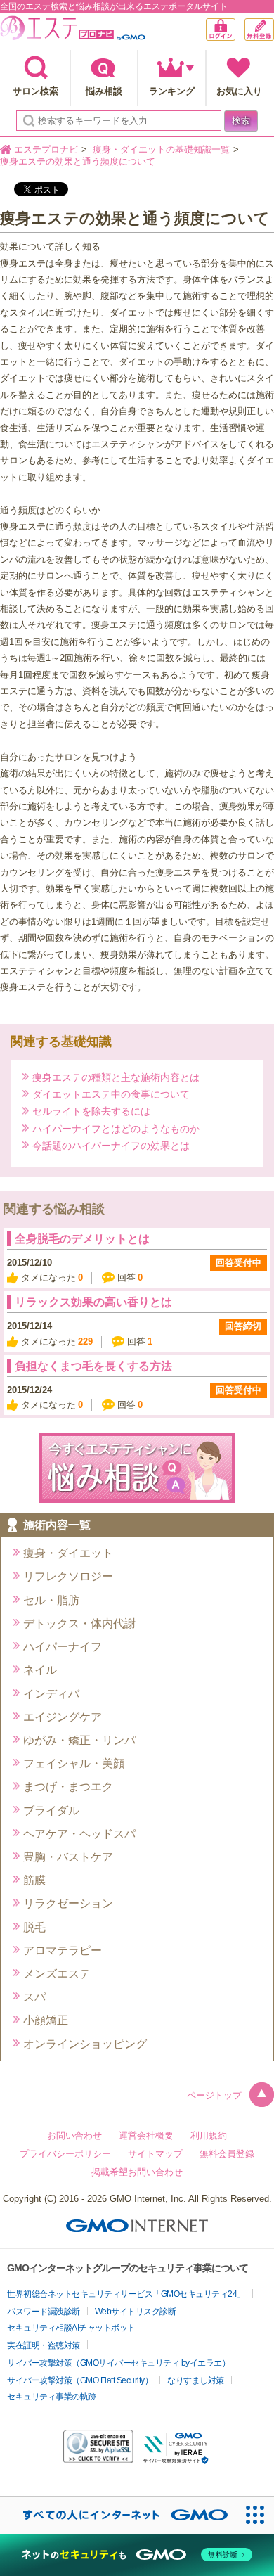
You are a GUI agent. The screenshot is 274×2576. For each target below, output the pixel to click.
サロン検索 (35, 91)
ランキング (172, 91)
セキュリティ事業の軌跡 (52, 2397)
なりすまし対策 (196, 2380)
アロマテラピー (63, 1950)
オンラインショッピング (85, 2044)
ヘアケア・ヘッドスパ (79, 1834)
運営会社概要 (146, 2135)
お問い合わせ (74, 2135)
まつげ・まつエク (68, 1787)
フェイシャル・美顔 (74, 1763)
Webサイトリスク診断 (136, 2312)
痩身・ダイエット (68, 1553)
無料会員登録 (274, 25)
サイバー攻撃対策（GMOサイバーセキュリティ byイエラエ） (118, 2363)
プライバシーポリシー (65, 2154)
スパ (34, 1997)
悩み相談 (104, 91)
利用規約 (209, 2135)
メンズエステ (57, 1974)
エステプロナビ (73, 31)
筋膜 (34, 1880)
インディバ (51, 1694)
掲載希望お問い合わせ (137, 2172)
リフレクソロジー (68, 1576)
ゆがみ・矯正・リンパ (79, 1740)
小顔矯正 (46, 2020)
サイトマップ (155, 2154)
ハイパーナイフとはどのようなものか (116, 1128)
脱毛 (34, 1927)
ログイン (235, 31)
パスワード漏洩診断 (44, 2312)
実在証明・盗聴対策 (44, 2345)
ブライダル (51, 1811)
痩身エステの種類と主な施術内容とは (116, 1077)
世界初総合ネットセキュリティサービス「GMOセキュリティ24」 (126, 2294)
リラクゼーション (68, 1903)
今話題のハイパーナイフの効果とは (111, 1145)
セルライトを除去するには (91, 1111)
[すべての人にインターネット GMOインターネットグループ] (118, 2515)
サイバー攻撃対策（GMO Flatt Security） (80, 2380)
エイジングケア (63, 1717)
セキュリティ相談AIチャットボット (71, 2328)
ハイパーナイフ (63, 1647)
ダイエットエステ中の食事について (111, 1094)
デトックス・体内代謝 (79, 1623)
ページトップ (214, 2095)
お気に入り (239, 91)
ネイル (40, 1670)
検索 (241, 121)
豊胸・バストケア (68, 1857)
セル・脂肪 (51, 1600)
